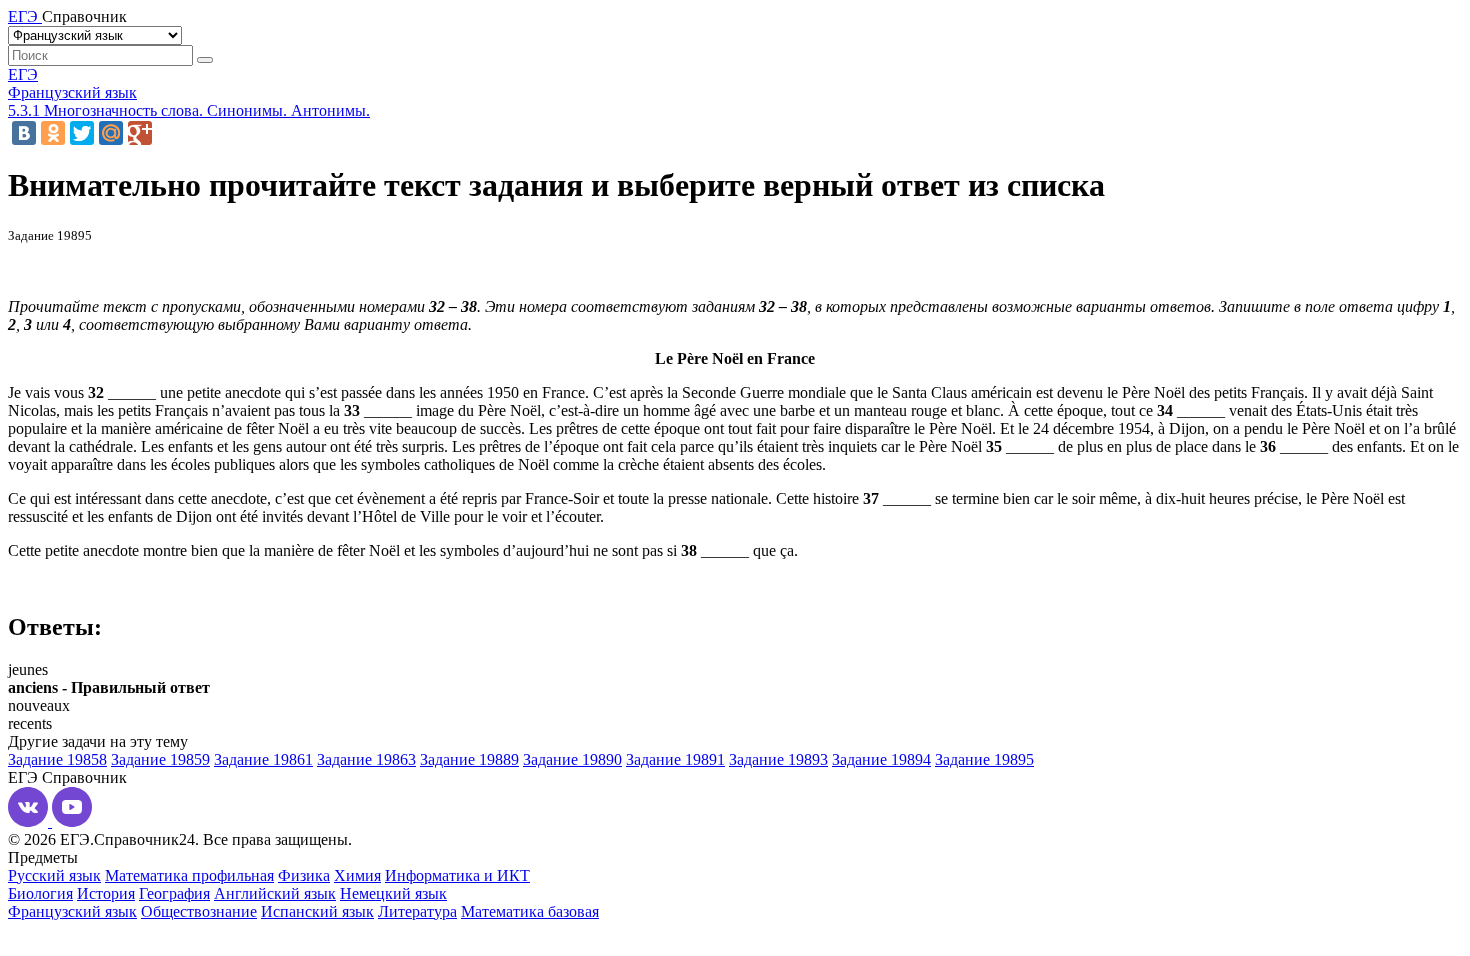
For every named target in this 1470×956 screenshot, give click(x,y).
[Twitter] (82, 133)
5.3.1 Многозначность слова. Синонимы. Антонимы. (189, 110)
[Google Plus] (140, 133)
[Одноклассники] (53, 133)
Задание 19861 (263, 759)
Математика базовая (530, 911)
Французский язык (72, 92)
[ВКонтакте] (24, 133)
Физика (304, 875)
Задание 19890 (572, 759)
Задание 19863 (366, 759)
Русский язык (54, 875)
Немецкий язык (393, 893)
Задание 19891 (675, 759)
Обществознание (199, 911)
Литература (417, 911)
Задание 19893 (778, 759)
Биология (40, 893)
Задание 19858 (57, 759)
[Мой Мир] (111, 133)
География (174, 893)
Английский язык (275, 893)
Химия (357, 875)
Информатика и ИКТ (457, 875)
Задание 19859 (160, 759)
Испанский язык (317, 911)
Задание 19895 (984, 759)
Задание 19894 (881, 759)
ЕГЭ (23, 74)
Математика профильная (189, 875)
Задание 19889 (469, 759)
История (106, 893)
